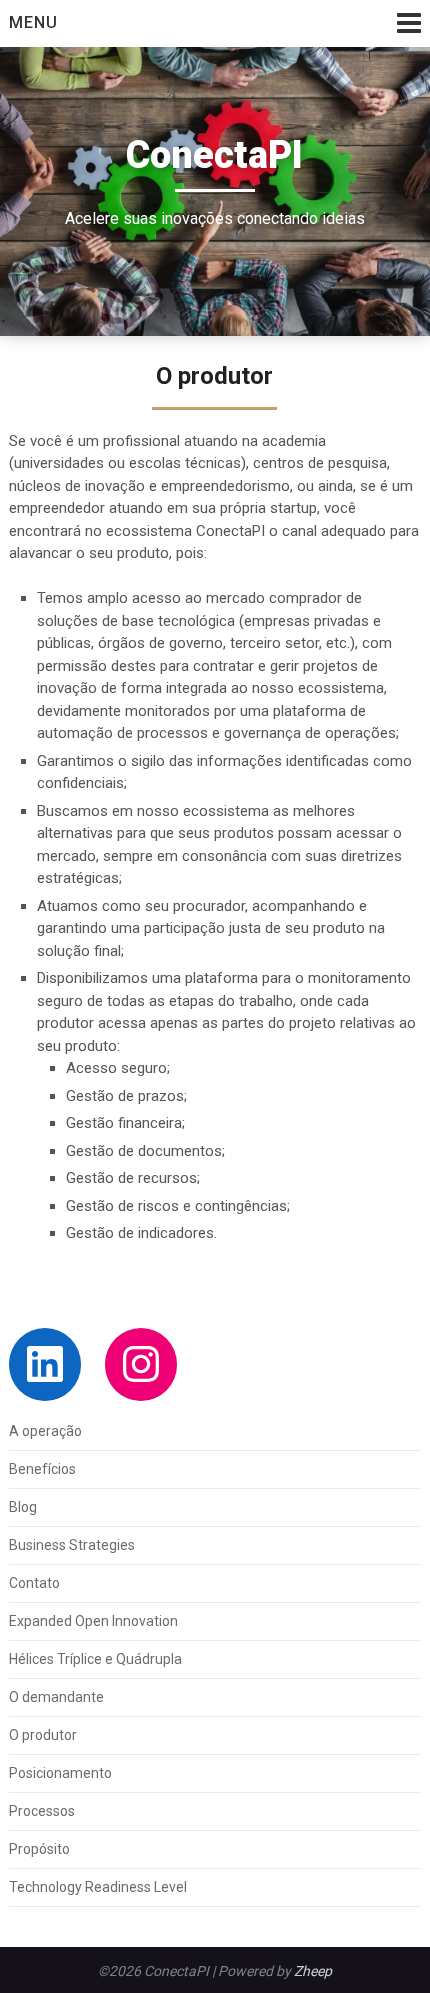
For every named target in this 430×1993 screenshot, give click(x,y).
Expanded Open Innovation (93, 1621)
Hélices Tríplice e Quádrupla (95, 1659)
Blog (23, 1507)
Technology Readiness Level (98, 1887)
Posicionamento (60, 1773)
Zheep (313, 1971)
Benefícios (42, 1469)
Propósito (39, 1849)
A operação (45, 1431)
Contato (34, 1583)
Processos (42, 1811)
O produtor (43, 1735)
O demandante (56, 1697)
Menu (33, 22)
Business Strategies (72, 1545)
